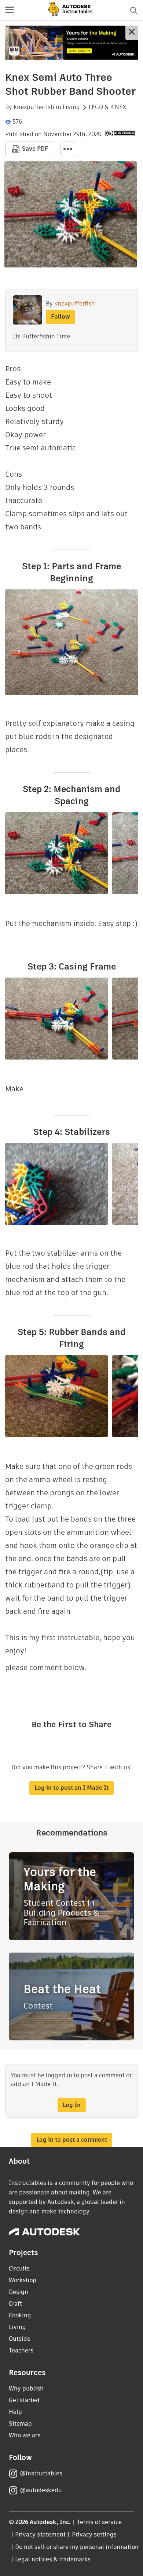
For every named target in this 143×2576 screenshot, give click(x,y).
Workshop (23, 2280)
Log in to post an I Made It (71, 1788)
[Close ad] (132, 33)
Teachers (21, 2350)
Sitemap (20, 2424)
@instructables (41, 2473)
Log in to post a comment (72, 2140)
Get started (24, 2400)
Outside (20, 2339)
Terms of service (100, 2522)
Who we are (25, 2435)
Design (19, 2292)
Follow (60, 317)
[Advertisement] (71, 43)
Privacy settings (94, 2534)
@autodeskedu (41, 2490)
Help (15, 2412)
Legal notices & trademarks (53, 2559)
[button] (10, 10)
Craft (15, 2304)
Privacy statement (40, 2534)
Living (71, 107)
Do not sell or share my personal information (77, 2547)
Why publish (26, 2388)
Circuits (19, 2268)
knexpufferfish (34, 107)
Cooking (20, 2315)
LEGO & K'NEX (107, 107)
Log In (72, 2105)
